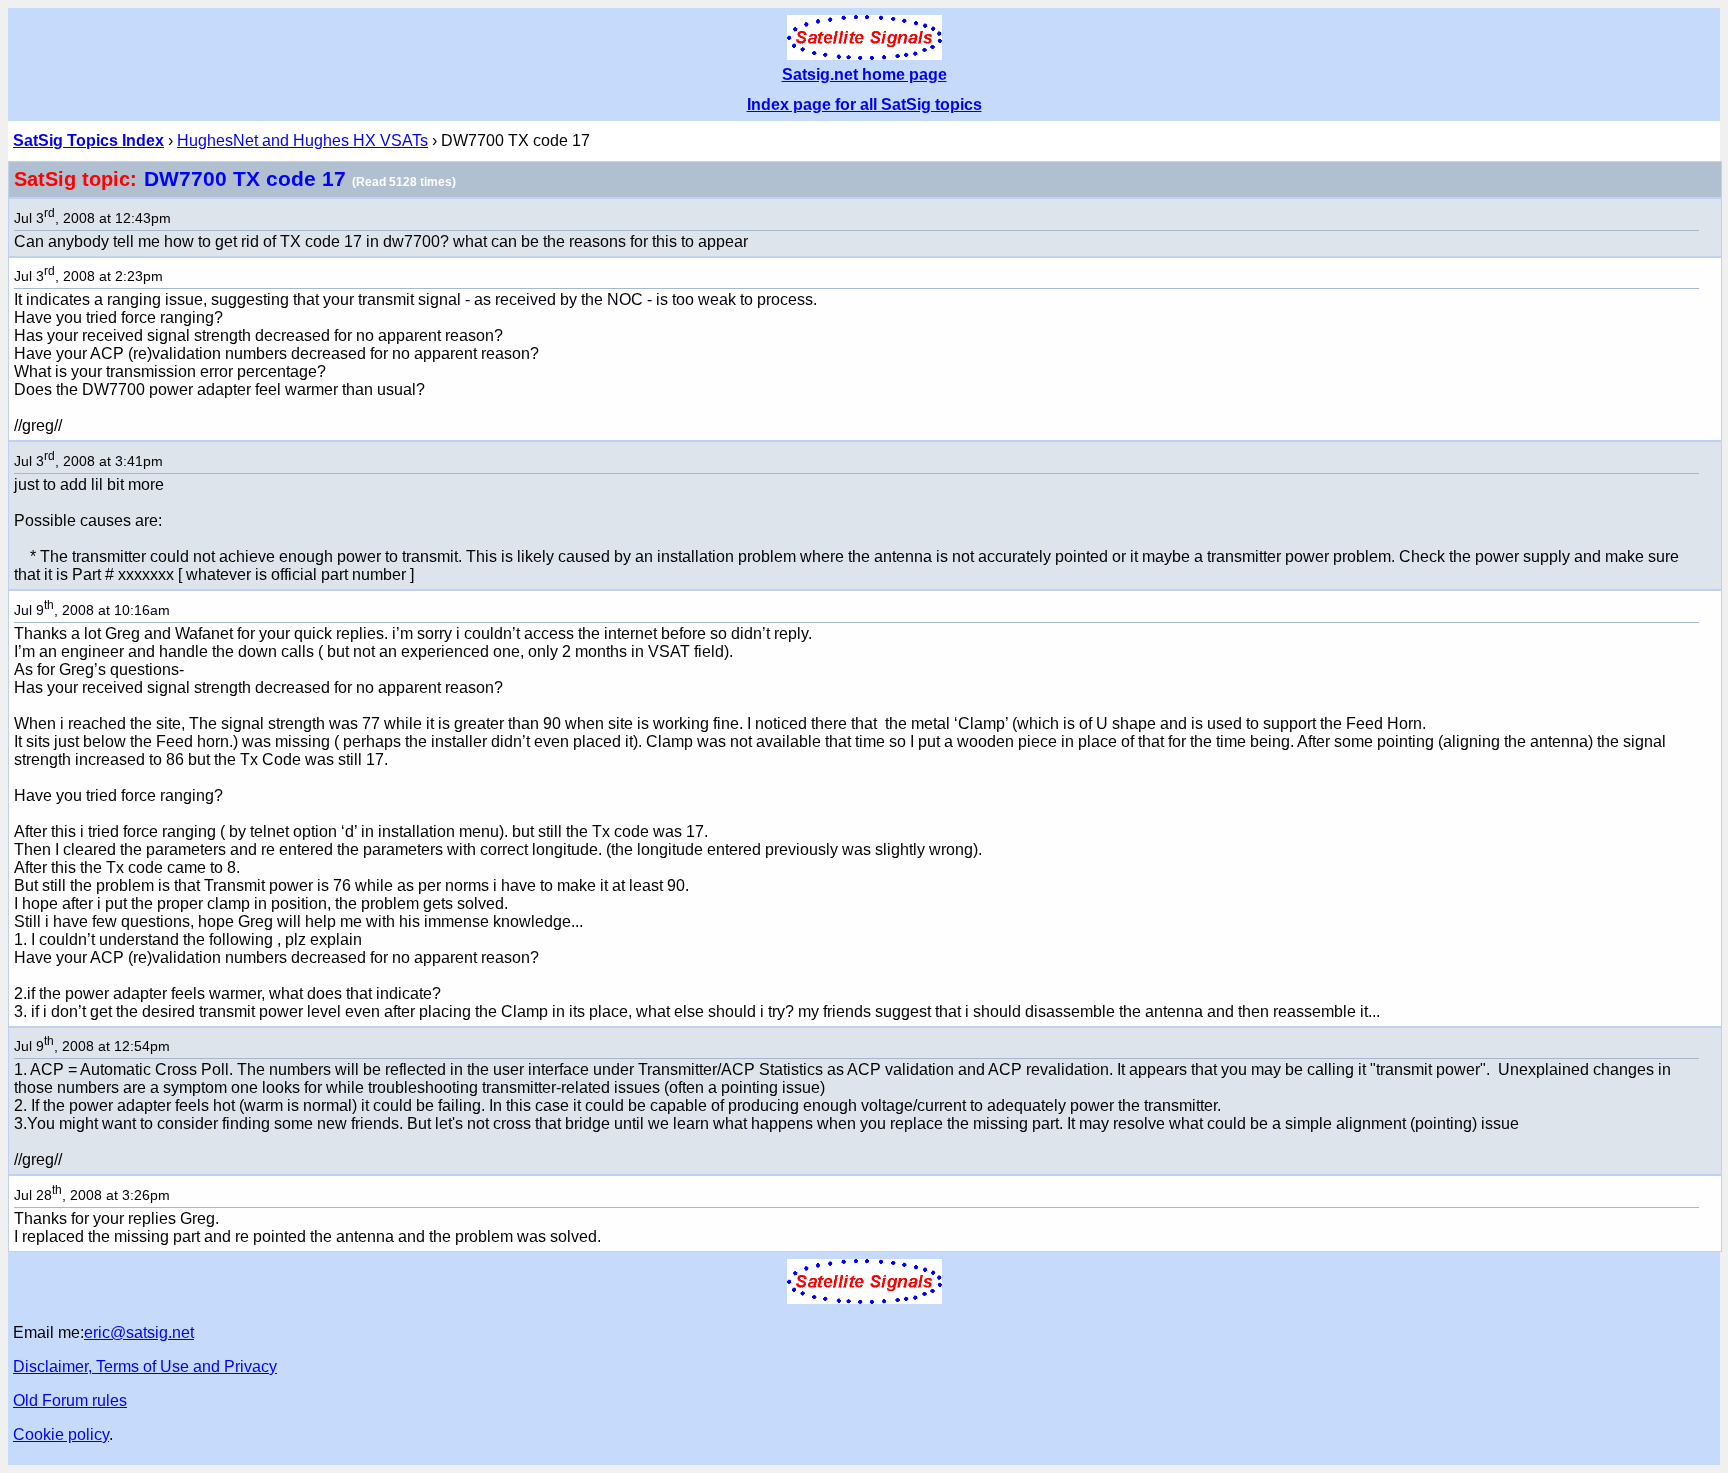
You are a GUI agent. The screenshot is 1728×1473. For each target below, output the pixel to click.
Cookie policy (61, 1434)
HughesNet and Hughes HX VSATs (302, 140)
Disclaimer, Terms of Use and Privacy (145, 1366)
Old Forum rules (70, 1400)
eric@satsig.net (139, 1332)
